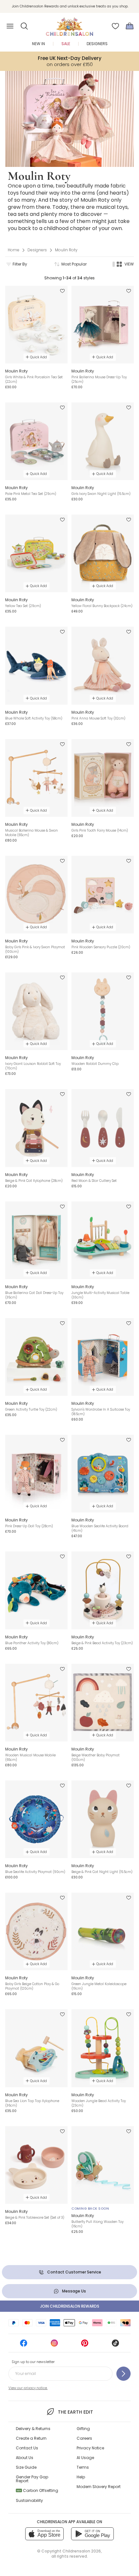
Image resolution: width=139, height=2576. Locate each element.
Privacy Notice (90, 2448)
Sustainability (29, 2500)
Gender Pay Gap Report (32, 2479)
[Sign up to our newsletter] (123, 2374)
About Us (25, 2458)
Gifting (83, 2429)
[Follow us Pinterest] (85, 2345)
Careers (84, 2438)
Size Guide (26, 2467)
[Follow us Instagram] (54, 2345)
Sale (66, 44)
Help (81, 2477)
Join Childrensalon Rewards (70, 2306)
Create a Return (31, 2438)
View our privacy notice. (28, 2388)
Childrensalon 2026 (82, 2551)
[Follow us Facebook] (24, 2345)
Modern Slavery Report (99, 2487)
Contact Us (27, 2448)
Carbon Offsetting (37, 2490)
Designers (97, 44)
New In (38, 44)
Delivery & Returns (33, 2429)
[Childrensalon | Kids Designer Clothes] (69, 24)
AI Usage (85, 2458)
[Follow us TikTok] (115, 2345)
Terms (83, 2467)
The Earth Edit (75, 2412)
